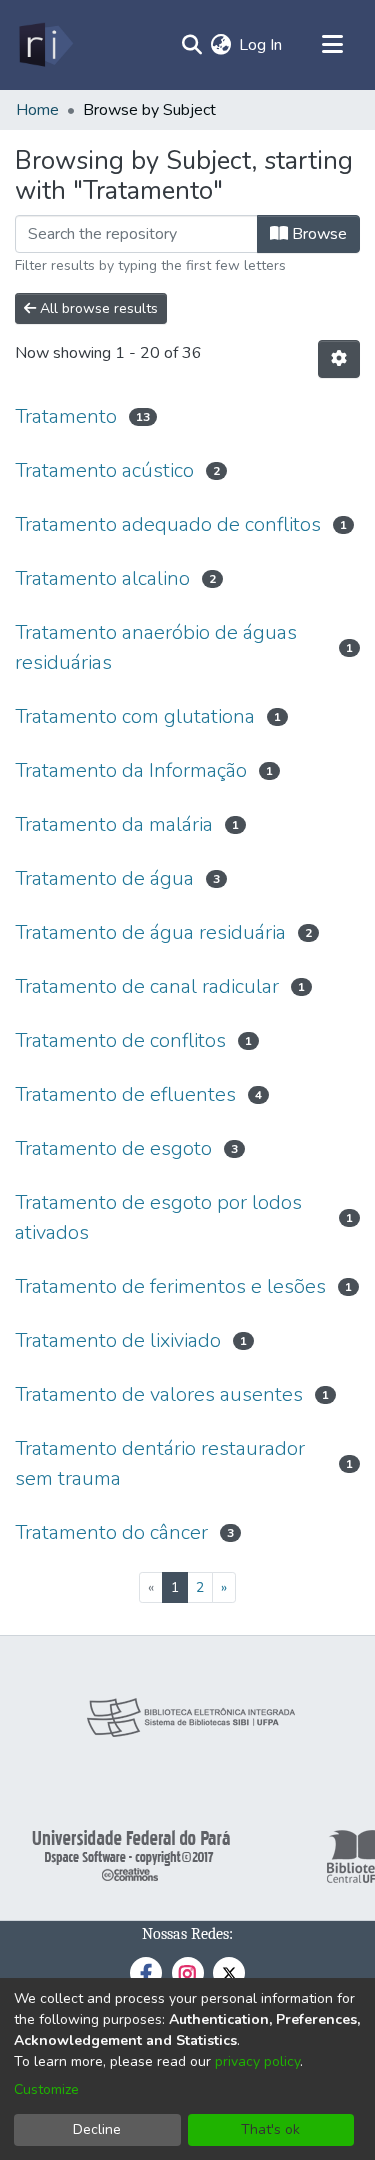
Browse (317, 234)
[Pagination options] (339, 359)
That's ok (270, 2129)
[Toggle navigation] (332, 45)
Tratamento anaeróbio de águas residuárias (156, 647)
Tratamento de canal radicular (147, 986)
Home (37, 110)
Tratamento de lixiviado (118, 1340)
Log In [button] (261, 45)
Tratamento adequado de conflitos (168, 524)
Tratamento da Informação (131, 770)
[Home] (44, 45)
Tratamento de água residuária (150, 932)
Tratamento (66, 416)
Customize (46, 2089)
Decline (97, 2129)
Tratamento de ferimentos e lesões (170, 1286)
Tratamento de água (104, 878)
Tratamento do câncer (111, 1532)
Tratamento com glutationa (135, 716)
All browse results (97, 308)
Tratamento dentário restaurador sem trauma (160, 1463)
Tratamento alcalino (102, 578)
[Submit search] (191, 45)
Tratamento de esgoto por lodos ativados (158, 1217)
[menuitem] (220, 45)
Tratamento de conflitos (120, 1040)
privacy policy (257, 2061)
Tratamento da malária (114, 824)
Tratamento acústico (104, 470)
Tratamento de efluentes (125, 1094)
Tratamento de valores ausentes (159, 1394)
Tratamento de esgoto (113, 1148)
